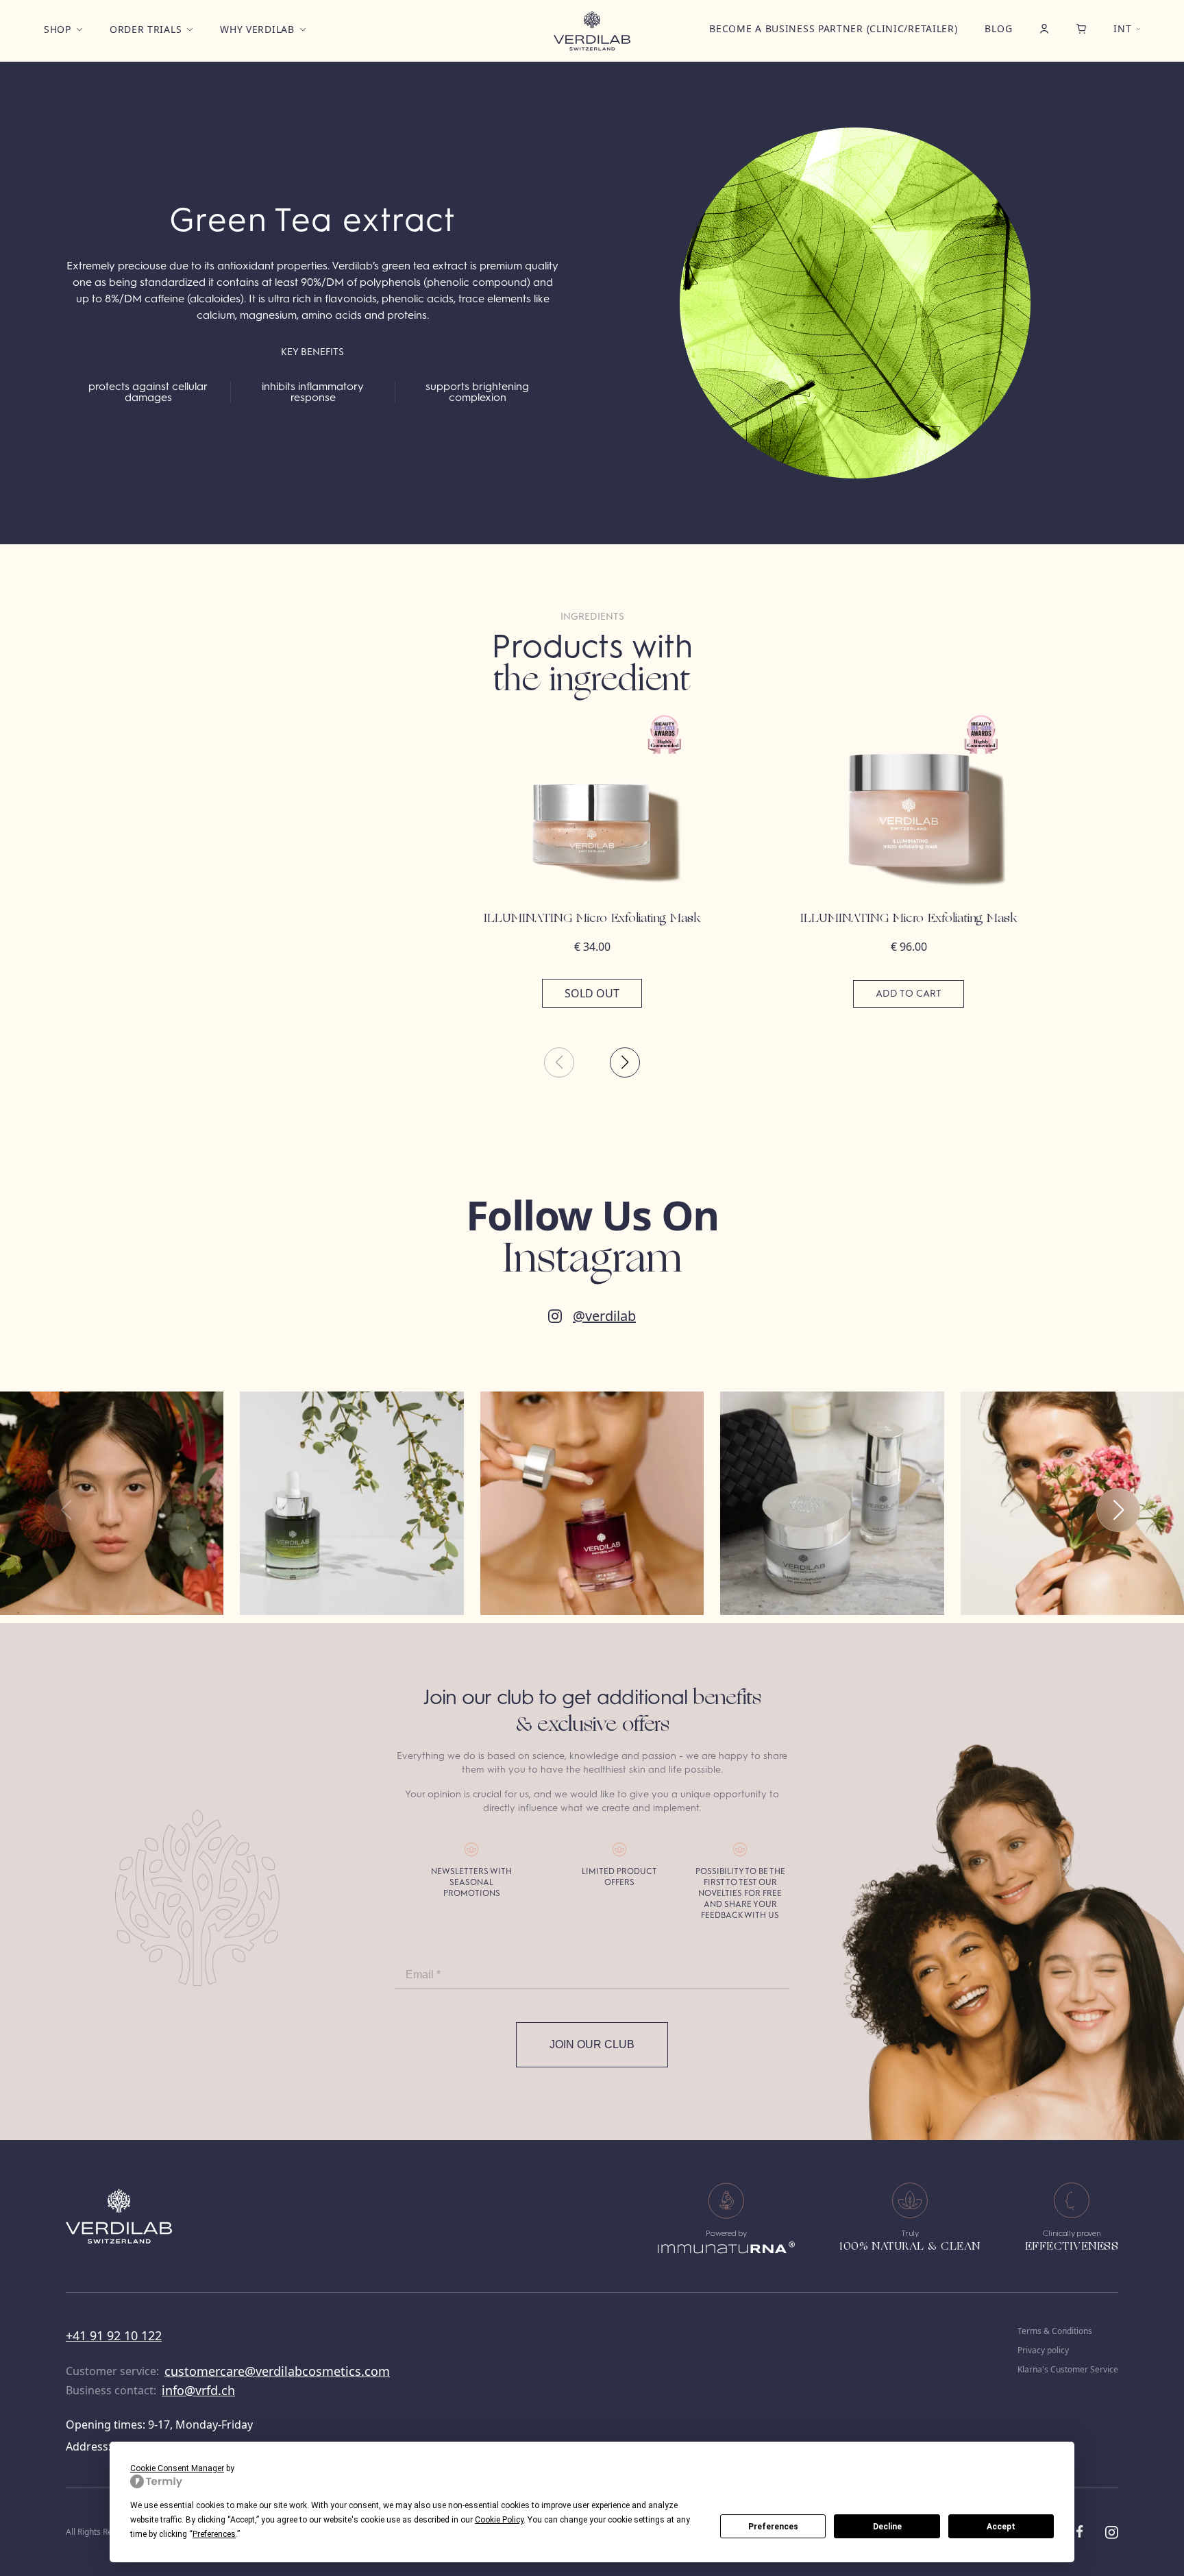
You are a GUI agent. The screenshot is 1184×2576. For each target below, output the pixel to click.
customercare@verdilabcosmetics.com (277, 2371)
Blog (998, 28)
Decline (887, 2527)
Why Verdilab (257, 29)
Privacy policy (1043, 2350)
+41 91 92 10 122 (114, 2335)
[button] (625, 1062)
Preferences (773, 2527)
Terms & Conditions (1055, 2331)
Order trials (146, 29)
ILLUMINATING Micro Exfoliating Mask (592, 919)
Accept (1001, 2527)
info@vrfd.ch (198, 2390)
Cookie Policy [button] (499, 2520)
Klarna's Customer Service (1068, 2370)
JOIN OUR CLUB (592, 2044)
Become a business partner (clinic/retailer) (833, 28)
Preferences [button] (214, 2534)
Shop (58, 29)
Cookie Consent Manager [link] (177, 2468)
